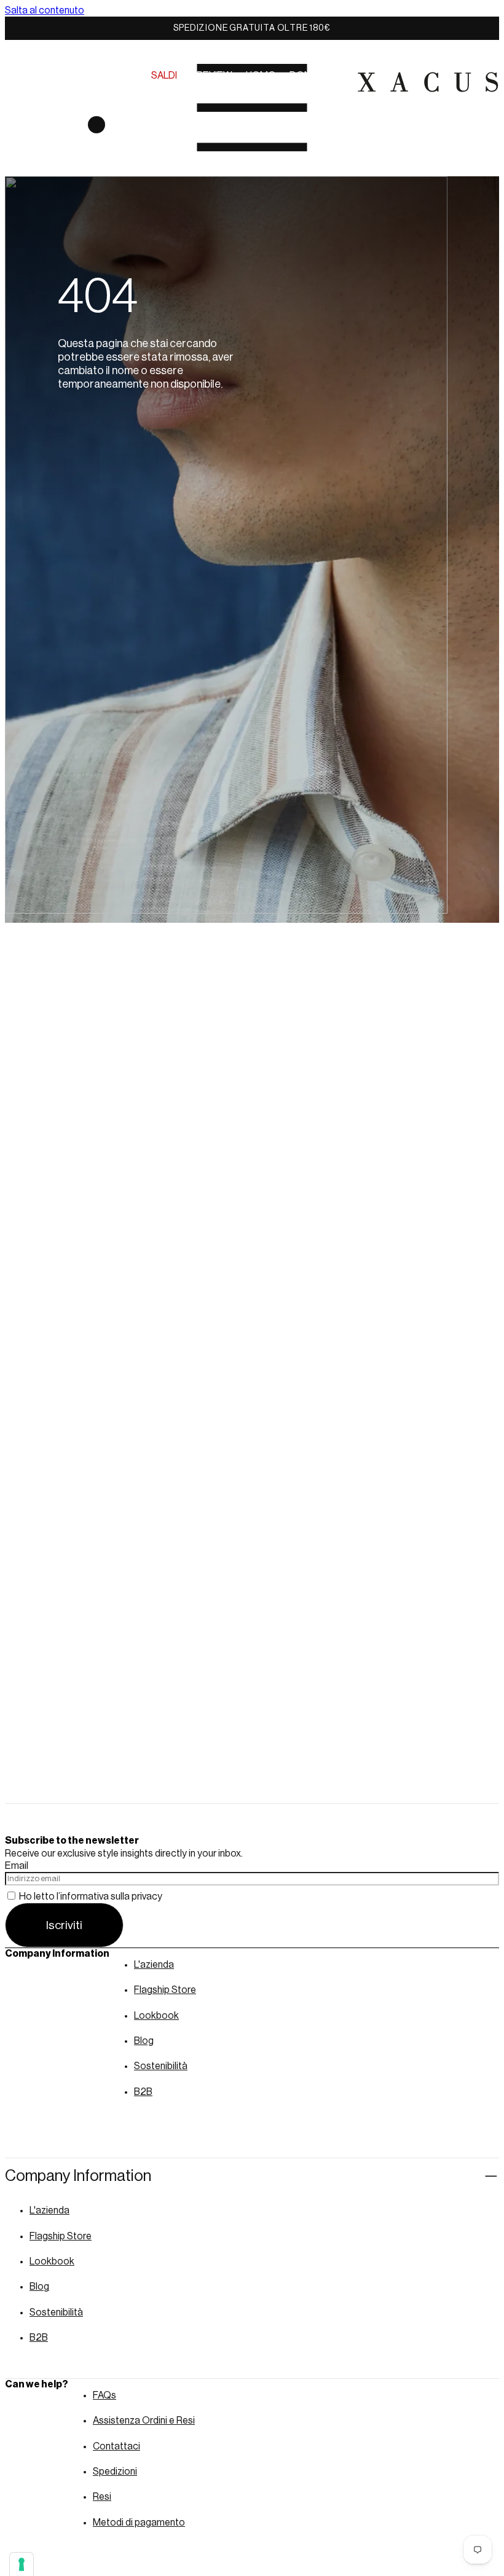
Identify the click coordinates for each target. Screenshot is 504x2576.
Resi (102, 2497)
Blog (144, 2041)
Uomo (261, 76)
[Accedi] (65, 135)
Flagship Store (165, 1990)
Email (17, 1866)
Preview (211, 76)
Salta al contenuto (45, 10)
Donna (307, 76)
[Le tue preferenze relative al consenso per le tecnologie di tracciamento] (22, 2564)
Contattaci (116, 2446)
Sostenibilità (161, 2066)
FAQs (104, 2395)
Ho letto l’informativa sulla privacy (91, 1897)
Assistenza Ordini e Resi (144, 2421)
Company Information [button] (78, 2176)
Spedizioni (115, 2472)
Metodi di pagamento (139, 2523)
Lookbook (156, 2016)
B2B (143, 2092)
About (168, 87)
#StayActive (229, 87)
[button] (17, 82)
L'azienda (154, 1965)
